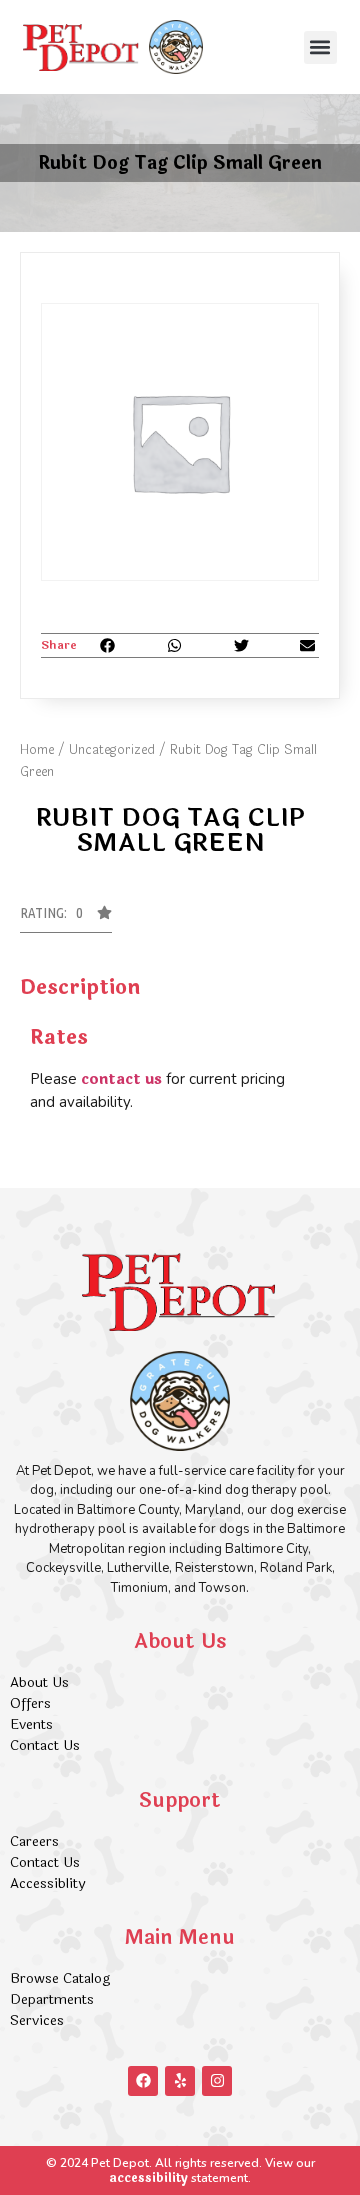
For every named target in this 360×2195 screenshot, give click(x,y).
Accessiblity (47, 1883)
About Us (39, 1682)
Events (31, 1724)
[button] (320, 47)
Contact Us (45, 1745)
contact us (121, 1079)
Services (37, 2020)
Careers (34, 1841)
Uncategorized (112, 750)
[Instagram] (217, 2081)
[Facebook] (143, 2081)
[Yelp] (180, 2081)
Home (37, 750)
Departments (52, 1999)
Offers (32, 1703)
